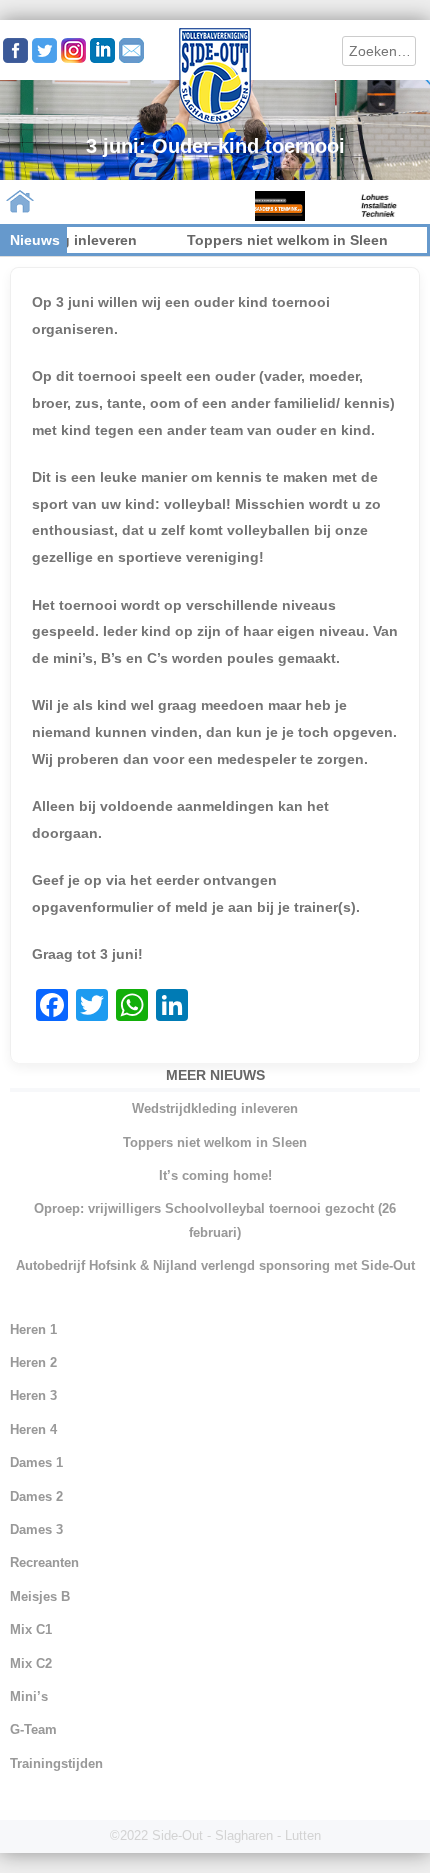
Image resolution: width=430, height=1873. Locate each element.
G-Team (33, 1729)
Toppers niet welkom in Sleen (271, 240)
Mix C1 (31, 1629)
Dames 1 (36, 1462)
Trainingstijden (56, 1763)
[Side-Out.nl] (215, 121)
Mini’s (29, 1696)
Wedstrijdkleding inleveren (215, 1108)
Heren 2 (33, 1362)
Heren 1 (33, 1329)
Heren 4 (33, 1429)
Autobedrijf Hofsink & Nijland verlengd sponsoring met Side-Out (215, 1265)
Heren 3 (33, 1395)
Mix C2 (31, 1663)
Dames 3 (36, 1529)
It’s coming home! (215, 1175)
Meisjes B (40, 1596)
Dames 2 (36, 1496)
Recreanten (44, 1562)
